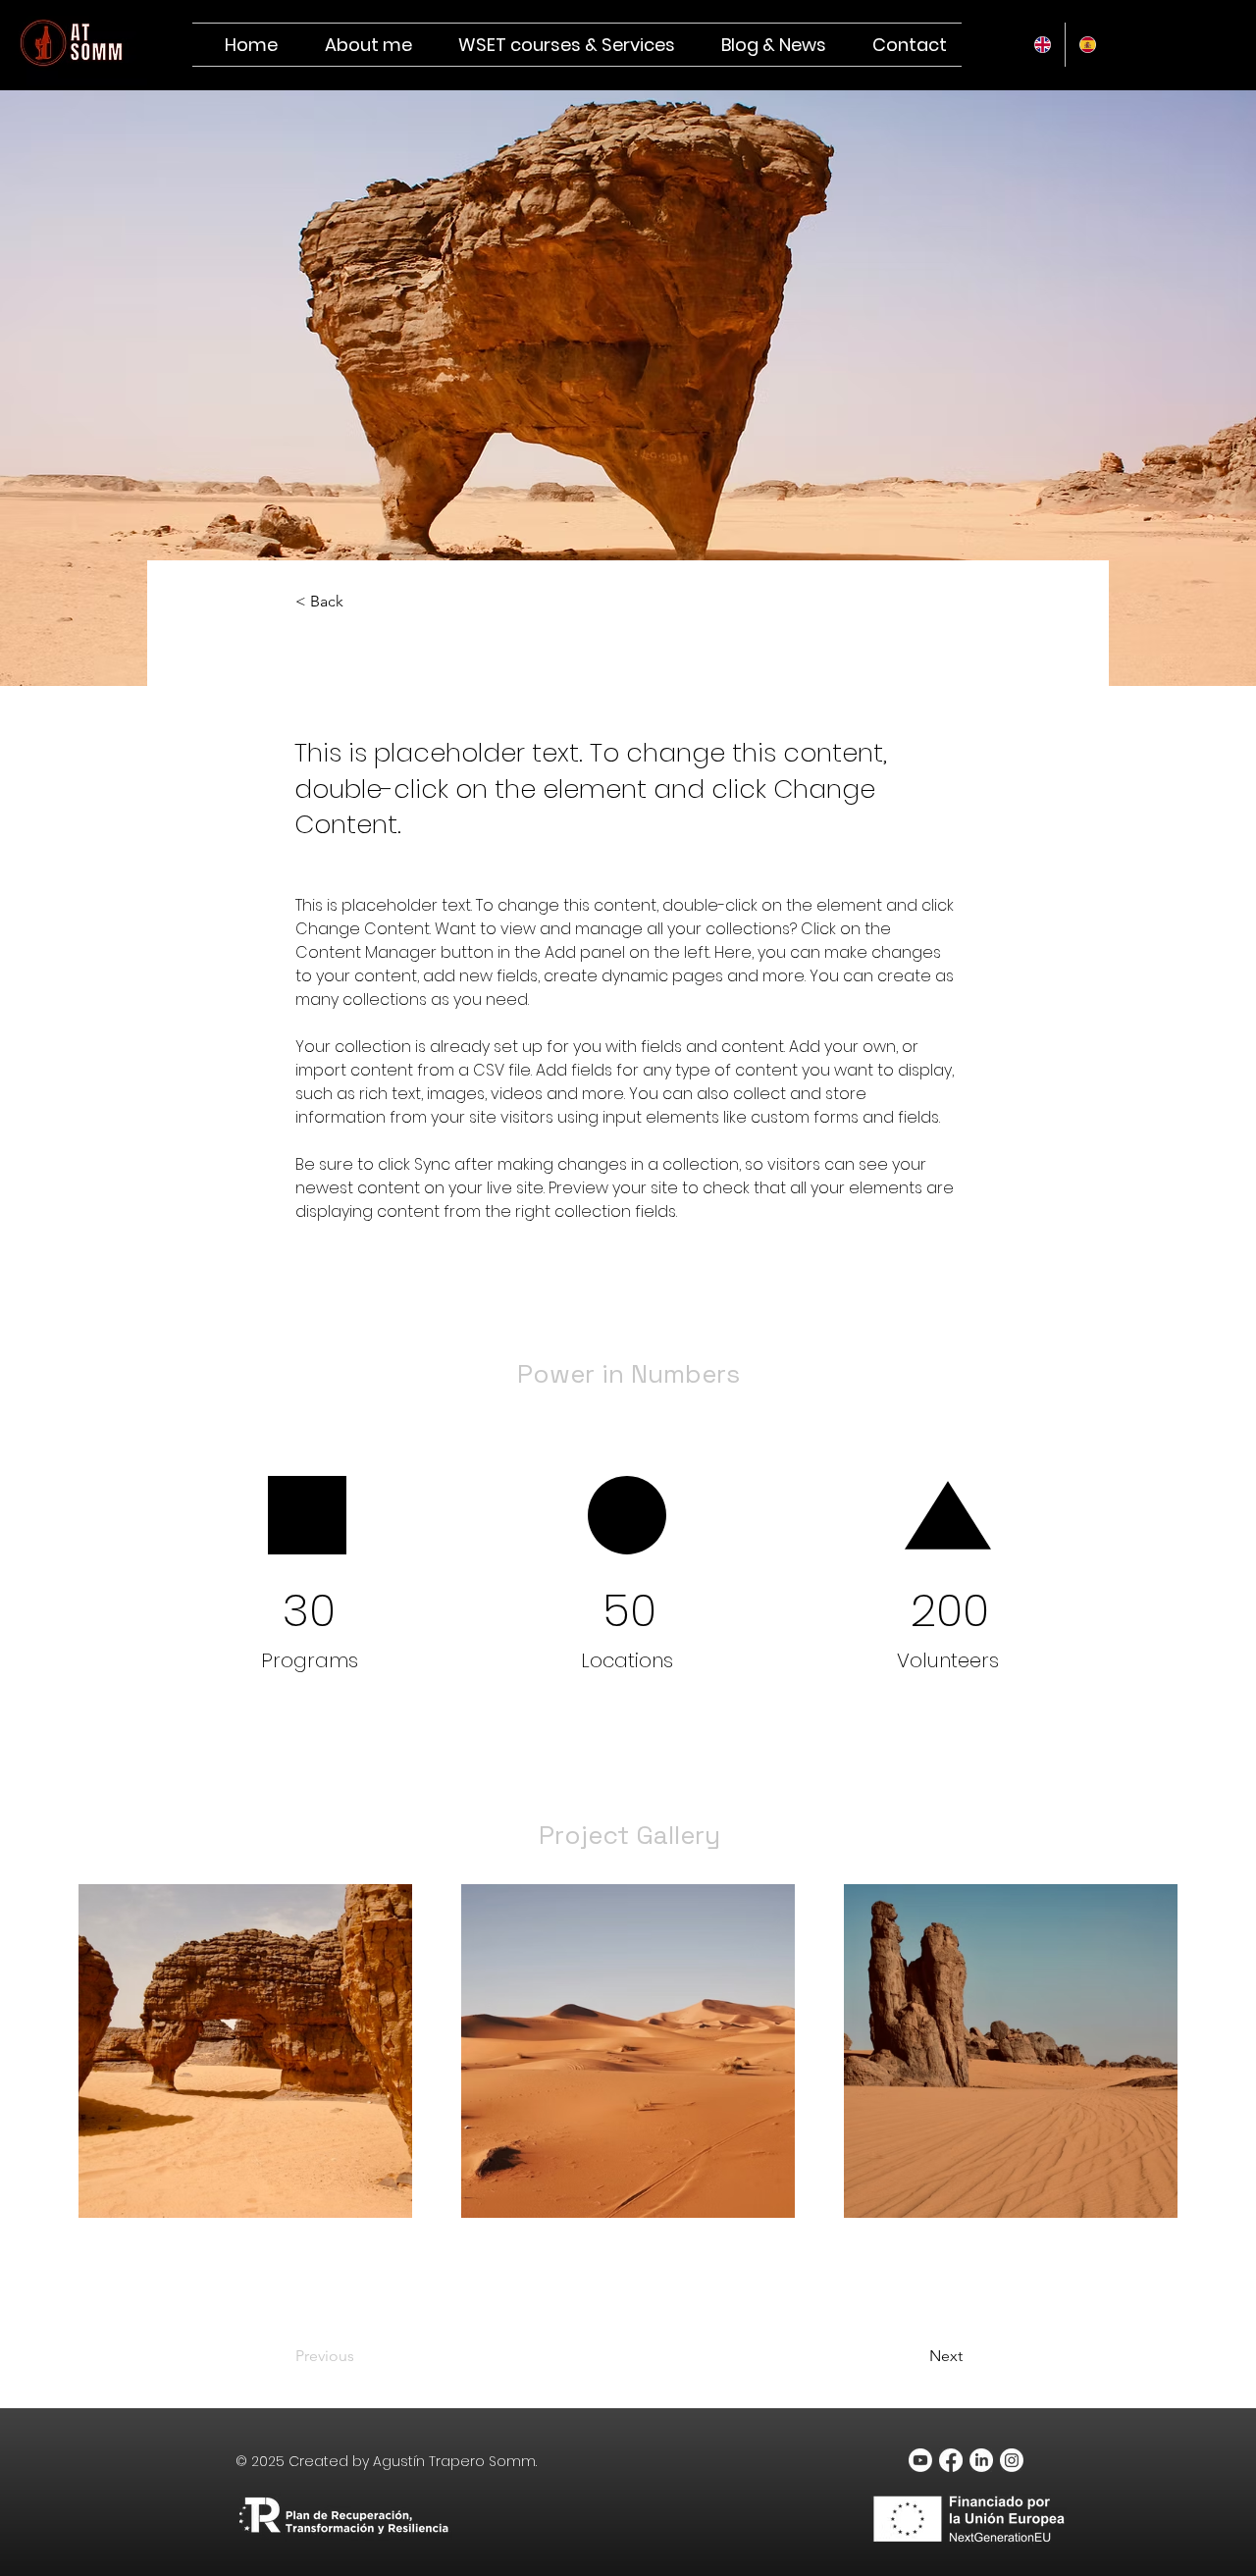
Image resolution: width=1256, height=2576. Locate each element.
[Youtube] (920, 2460)
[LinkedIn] (981, 2460)
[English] (1043, 45)
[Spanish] (1087, 45)
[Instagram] (1012, 2460)
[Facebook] (951, 2460)
